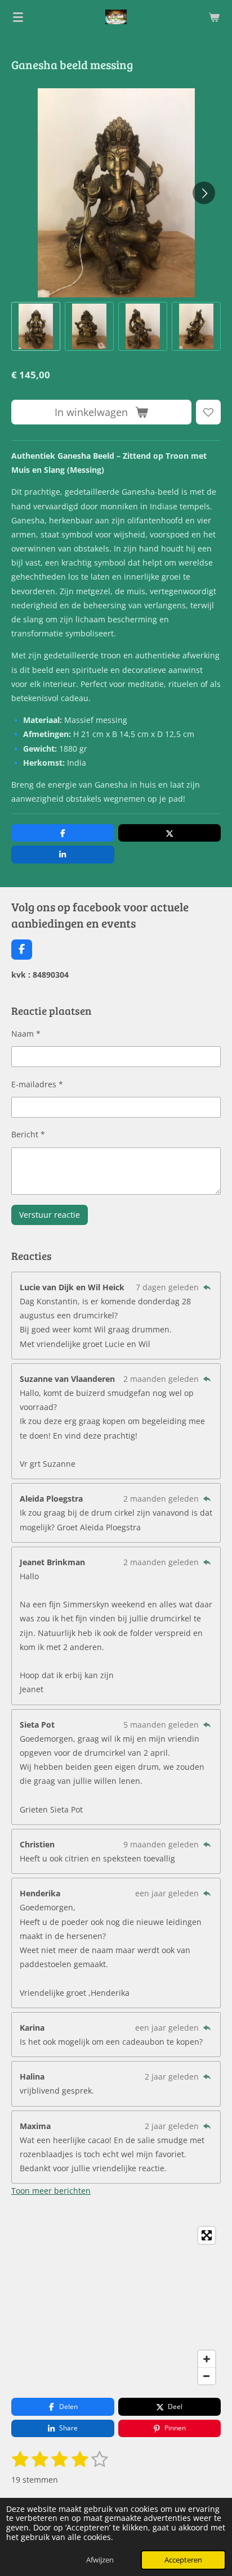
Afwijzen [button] (100, 2560)
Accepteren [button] (183, 2560)
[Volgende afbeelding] (204, 193)
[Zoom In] (207, 2359)
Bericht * (28, 1134)
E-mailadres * (37, 1084)
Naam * (26, 1034)
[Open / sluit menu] (18, 17)
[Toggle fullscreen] (207, 2235)
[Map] (116, 2306)
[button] (36, 326)
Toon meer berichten (51, 2191)
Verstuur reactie (50, 1215)
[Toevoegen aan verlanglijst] (208, 412)
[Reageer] (207, 1287)
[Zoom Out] (207, 2376)
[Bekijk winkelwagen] (214, 17)
